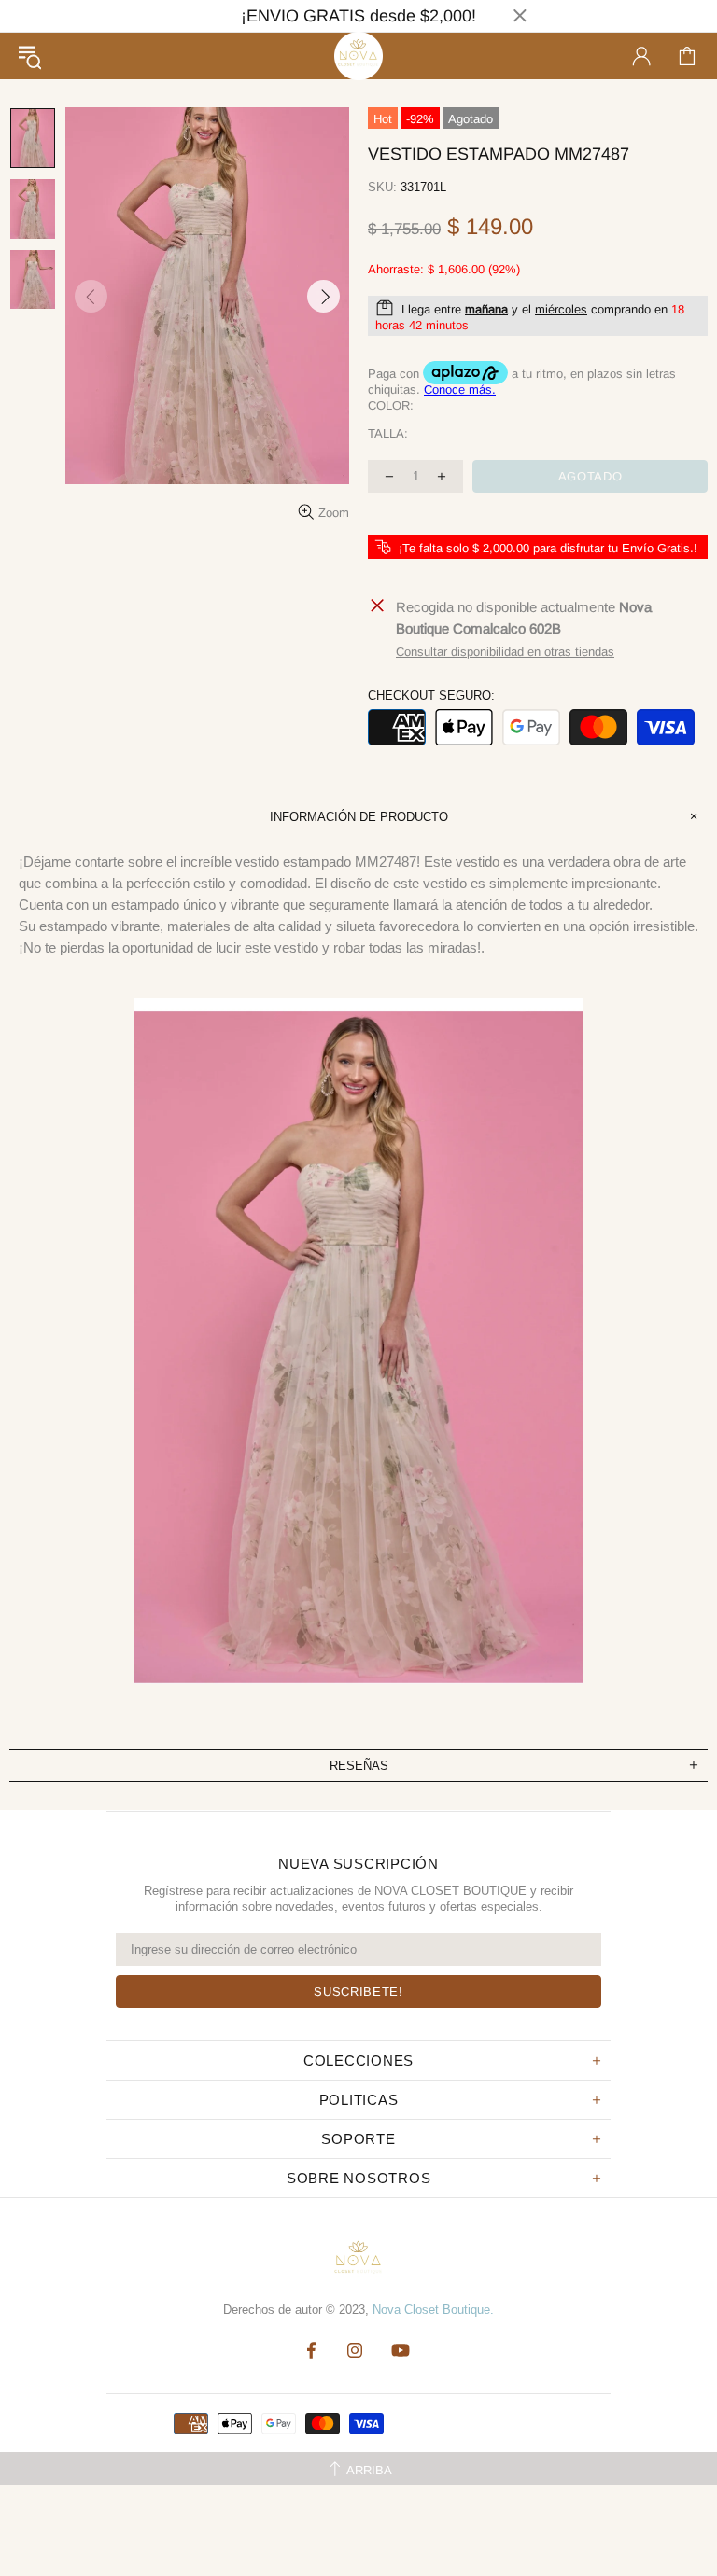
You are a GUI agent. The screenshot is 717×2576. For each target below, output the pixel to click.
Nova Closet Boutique (358, 56)
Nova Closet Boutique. (433, 2310)
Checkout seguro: (431, 696)
